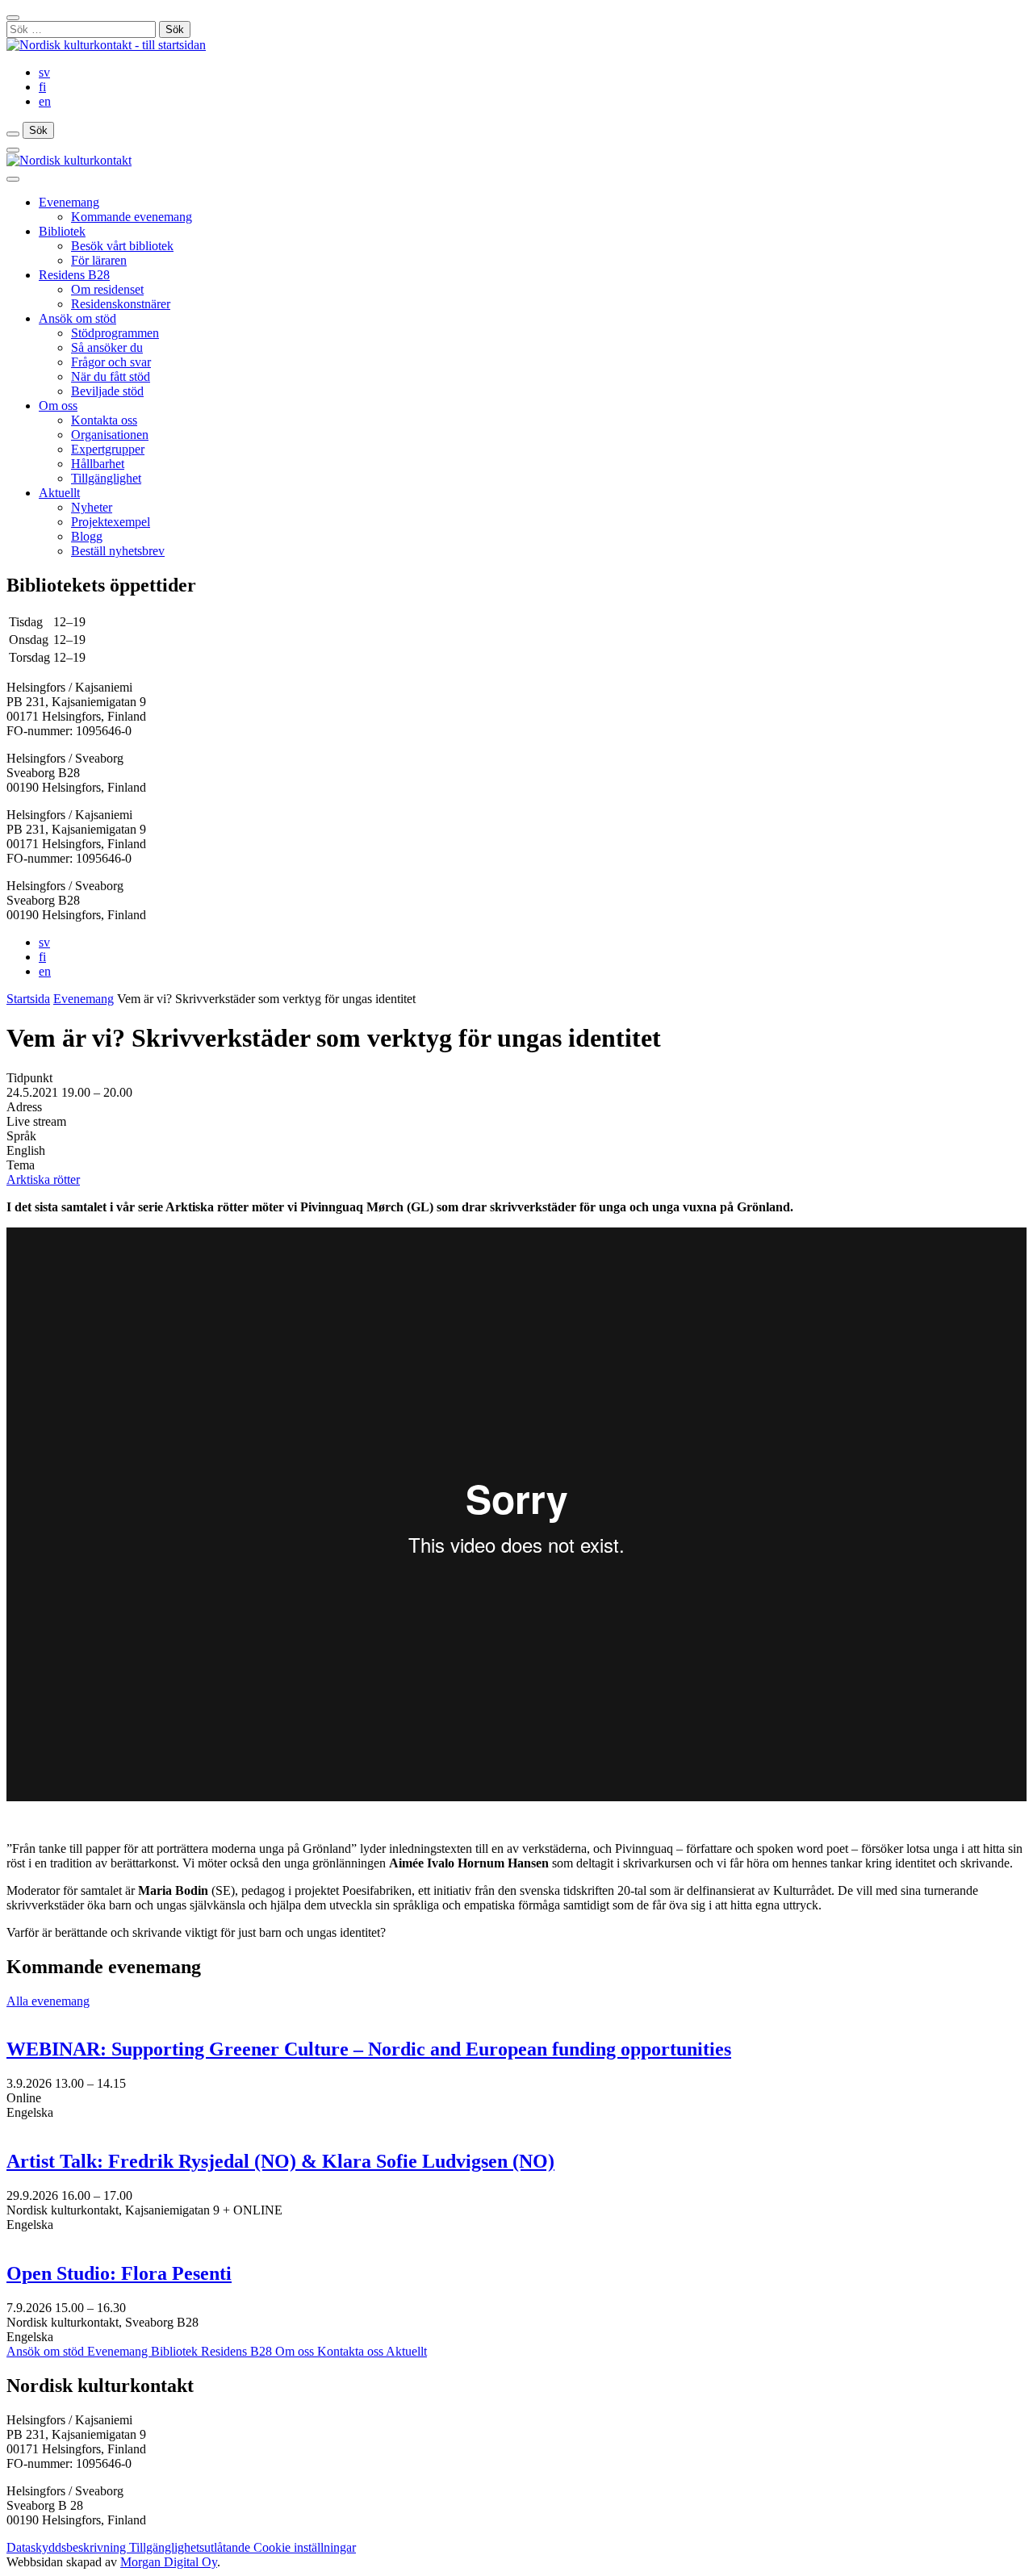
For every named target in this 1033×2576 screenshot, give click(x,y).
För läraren (99, 260)
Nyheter (92, 507)
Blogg (87, 536)
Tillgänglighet (106, 478)
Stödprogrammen (115, 333)
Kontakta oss (104, 420)
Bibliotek (62, 231)
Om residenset (107, 289)
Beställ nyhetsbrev (118, 551)
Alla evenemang (48, 2001)
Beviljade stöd (107, 391)
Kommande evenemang (132, 217)
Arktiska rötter (43, 1179)
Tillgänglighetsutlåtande (191, 2547)
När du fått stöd (111, 376)
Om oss (58, 406)
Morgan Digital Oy (169, 2562)
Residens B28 (74, 275)
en (45, 101)
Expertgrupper (108, 449)
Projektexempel (111, 522)
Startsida (28, 999)
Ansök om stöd (77, 318)
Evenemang (69, 202)
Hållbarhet (98, 464)
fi (42, 87)
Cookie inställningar (305, 2547)
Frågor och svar (111, 362)
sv (44, 72)
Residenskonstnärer (121, 304)
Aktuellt (59, 493)
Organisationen (110, 435)
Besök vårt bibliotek (122, 246)
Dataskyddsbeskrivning (68, 2547)
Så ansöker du (107, 347)
